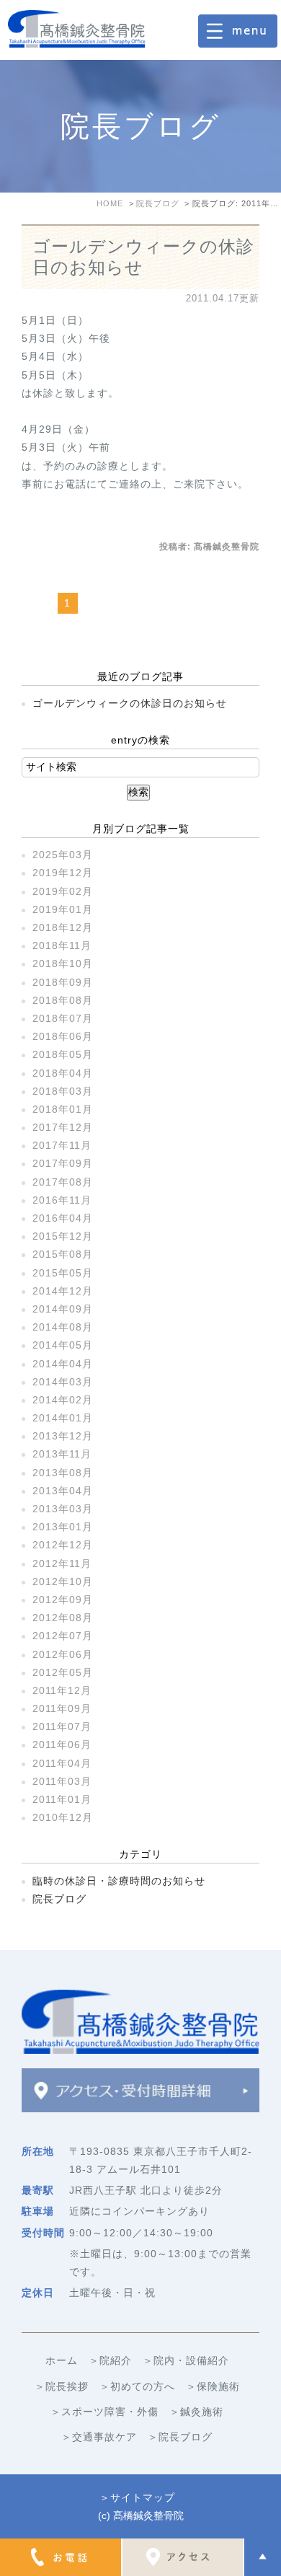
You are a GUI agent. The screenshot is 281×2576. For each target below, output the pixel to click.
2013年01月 (63, 1527)
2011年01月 (62, 1799)
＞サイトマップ (137, 2497)
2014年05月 (63, 1345)
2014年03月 (63, 1382)
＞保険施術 (213, 2386)
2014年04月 (63, 1364)
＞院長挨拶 (62, 2386)
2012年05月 (63, 1672)
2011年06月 (62, 1744)
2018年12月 (63, 927)
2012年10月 (63, 1582)
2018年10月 (63, 963)
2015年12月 (63, 1236)
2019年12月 (63, 873)
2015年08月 (63, 1254)
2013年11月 (62, 1454)
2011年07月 (62, 1726)
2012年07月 (63, 1636)
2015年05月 (63, 1273)
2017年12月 (63, 1127)
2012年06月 (63, 1654)
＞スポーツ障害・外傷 (104, 2412)
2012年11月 (62, 1563)
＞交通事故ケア (99, 2437)
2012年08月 (63, 1618)
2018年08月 (63, 1000)
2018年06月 (63, 1036)
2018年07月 (63, 1018)
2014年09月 (63, 1309)
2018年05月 (63, 1054)
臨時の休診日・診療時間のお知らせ (119, 1881)
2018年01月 (63, 1109)
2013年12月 (63, 1436)
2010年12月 (63, 1817)
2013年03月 (63, 1509)
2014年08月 (63, 1327)
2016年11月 (62, 1200)
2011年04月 (62, 1763)
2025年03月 (63, 855)
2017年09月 (63, 1163)
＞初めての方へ (137, 2386)
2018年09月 (63, 982)
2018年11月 (62, 945)
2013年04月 (63, 1491)
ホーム (62, 2360)
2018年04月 (63, 1073)
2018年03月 (63, 1091)
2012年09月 (63, 1600)
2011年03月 (62, 1781)
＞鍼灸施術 (196, 2412)
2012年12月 (63, 1545)
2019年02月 (63, 891)
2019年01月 (63, 909)
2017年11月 (62, 1145)
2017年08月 (63, 1182)
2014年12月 (63, 1291)
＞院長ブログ (180, 2437)
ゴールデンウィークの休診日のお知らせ (130, 703)
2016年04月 (63, 1218)
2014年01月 (63, 1418)
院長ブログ (59, 1899)
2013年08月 (63, 1473)
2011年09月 (62, 1708)
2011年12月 (62, 1690)
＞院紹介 (110, 2360)
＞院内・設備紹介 (186, 2360)
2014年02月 (63, 1400)
